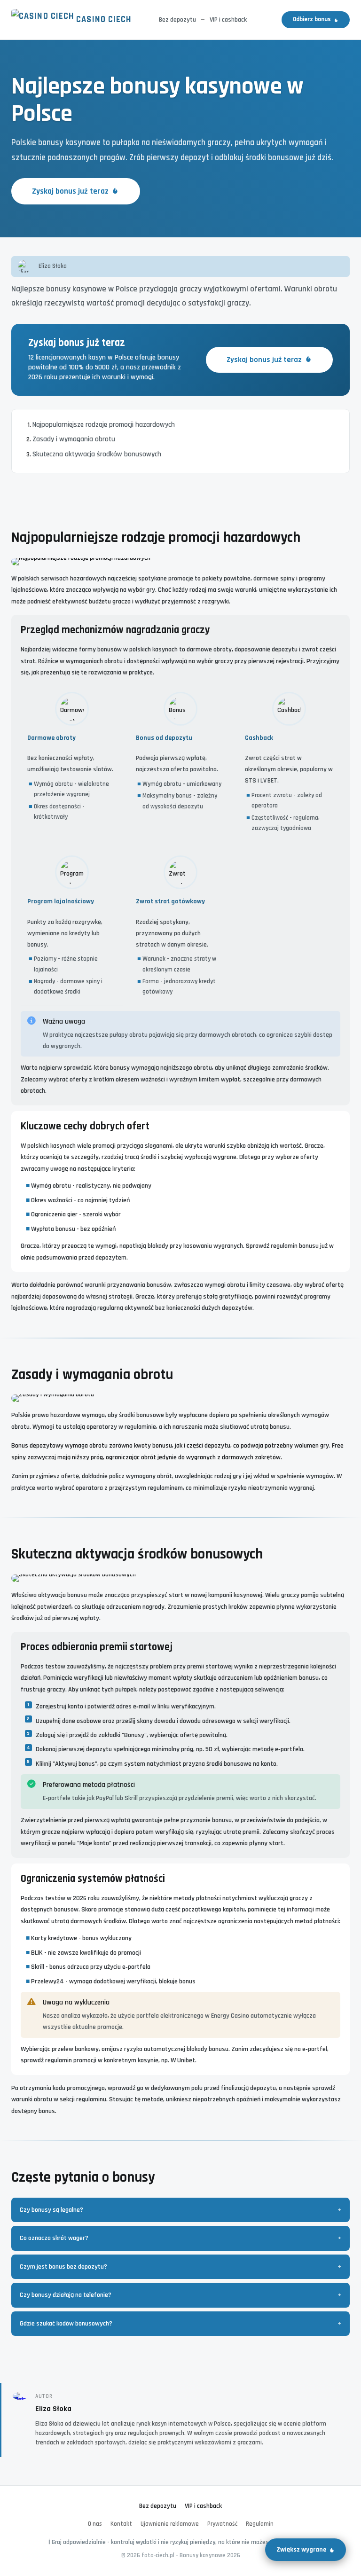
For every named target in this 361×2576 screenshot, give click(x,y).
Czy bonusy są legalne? (51, 2210)
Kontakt (121, 2524)
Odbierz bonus (312, 20)
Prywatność (222, 2524)
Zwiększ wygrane (301, 2550)
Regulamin (260, 2524)
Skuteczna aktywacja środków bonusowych (97, 454)
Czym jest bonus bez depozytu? (63, 2267)
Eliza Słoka (53, 2409)
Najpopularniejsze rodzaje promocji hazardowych (104, 425)
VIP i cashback (228, 20)
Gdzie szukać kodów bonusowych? (66, 2324)
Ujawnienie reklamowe (170, 2524)
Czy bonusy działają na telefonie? (66, 2295)
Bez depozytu (177, 20)
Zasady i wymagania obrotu (74, 439)
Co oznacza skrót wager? (54, 2238)
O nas (95, 2524)
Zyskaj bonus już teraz (70, 191)
